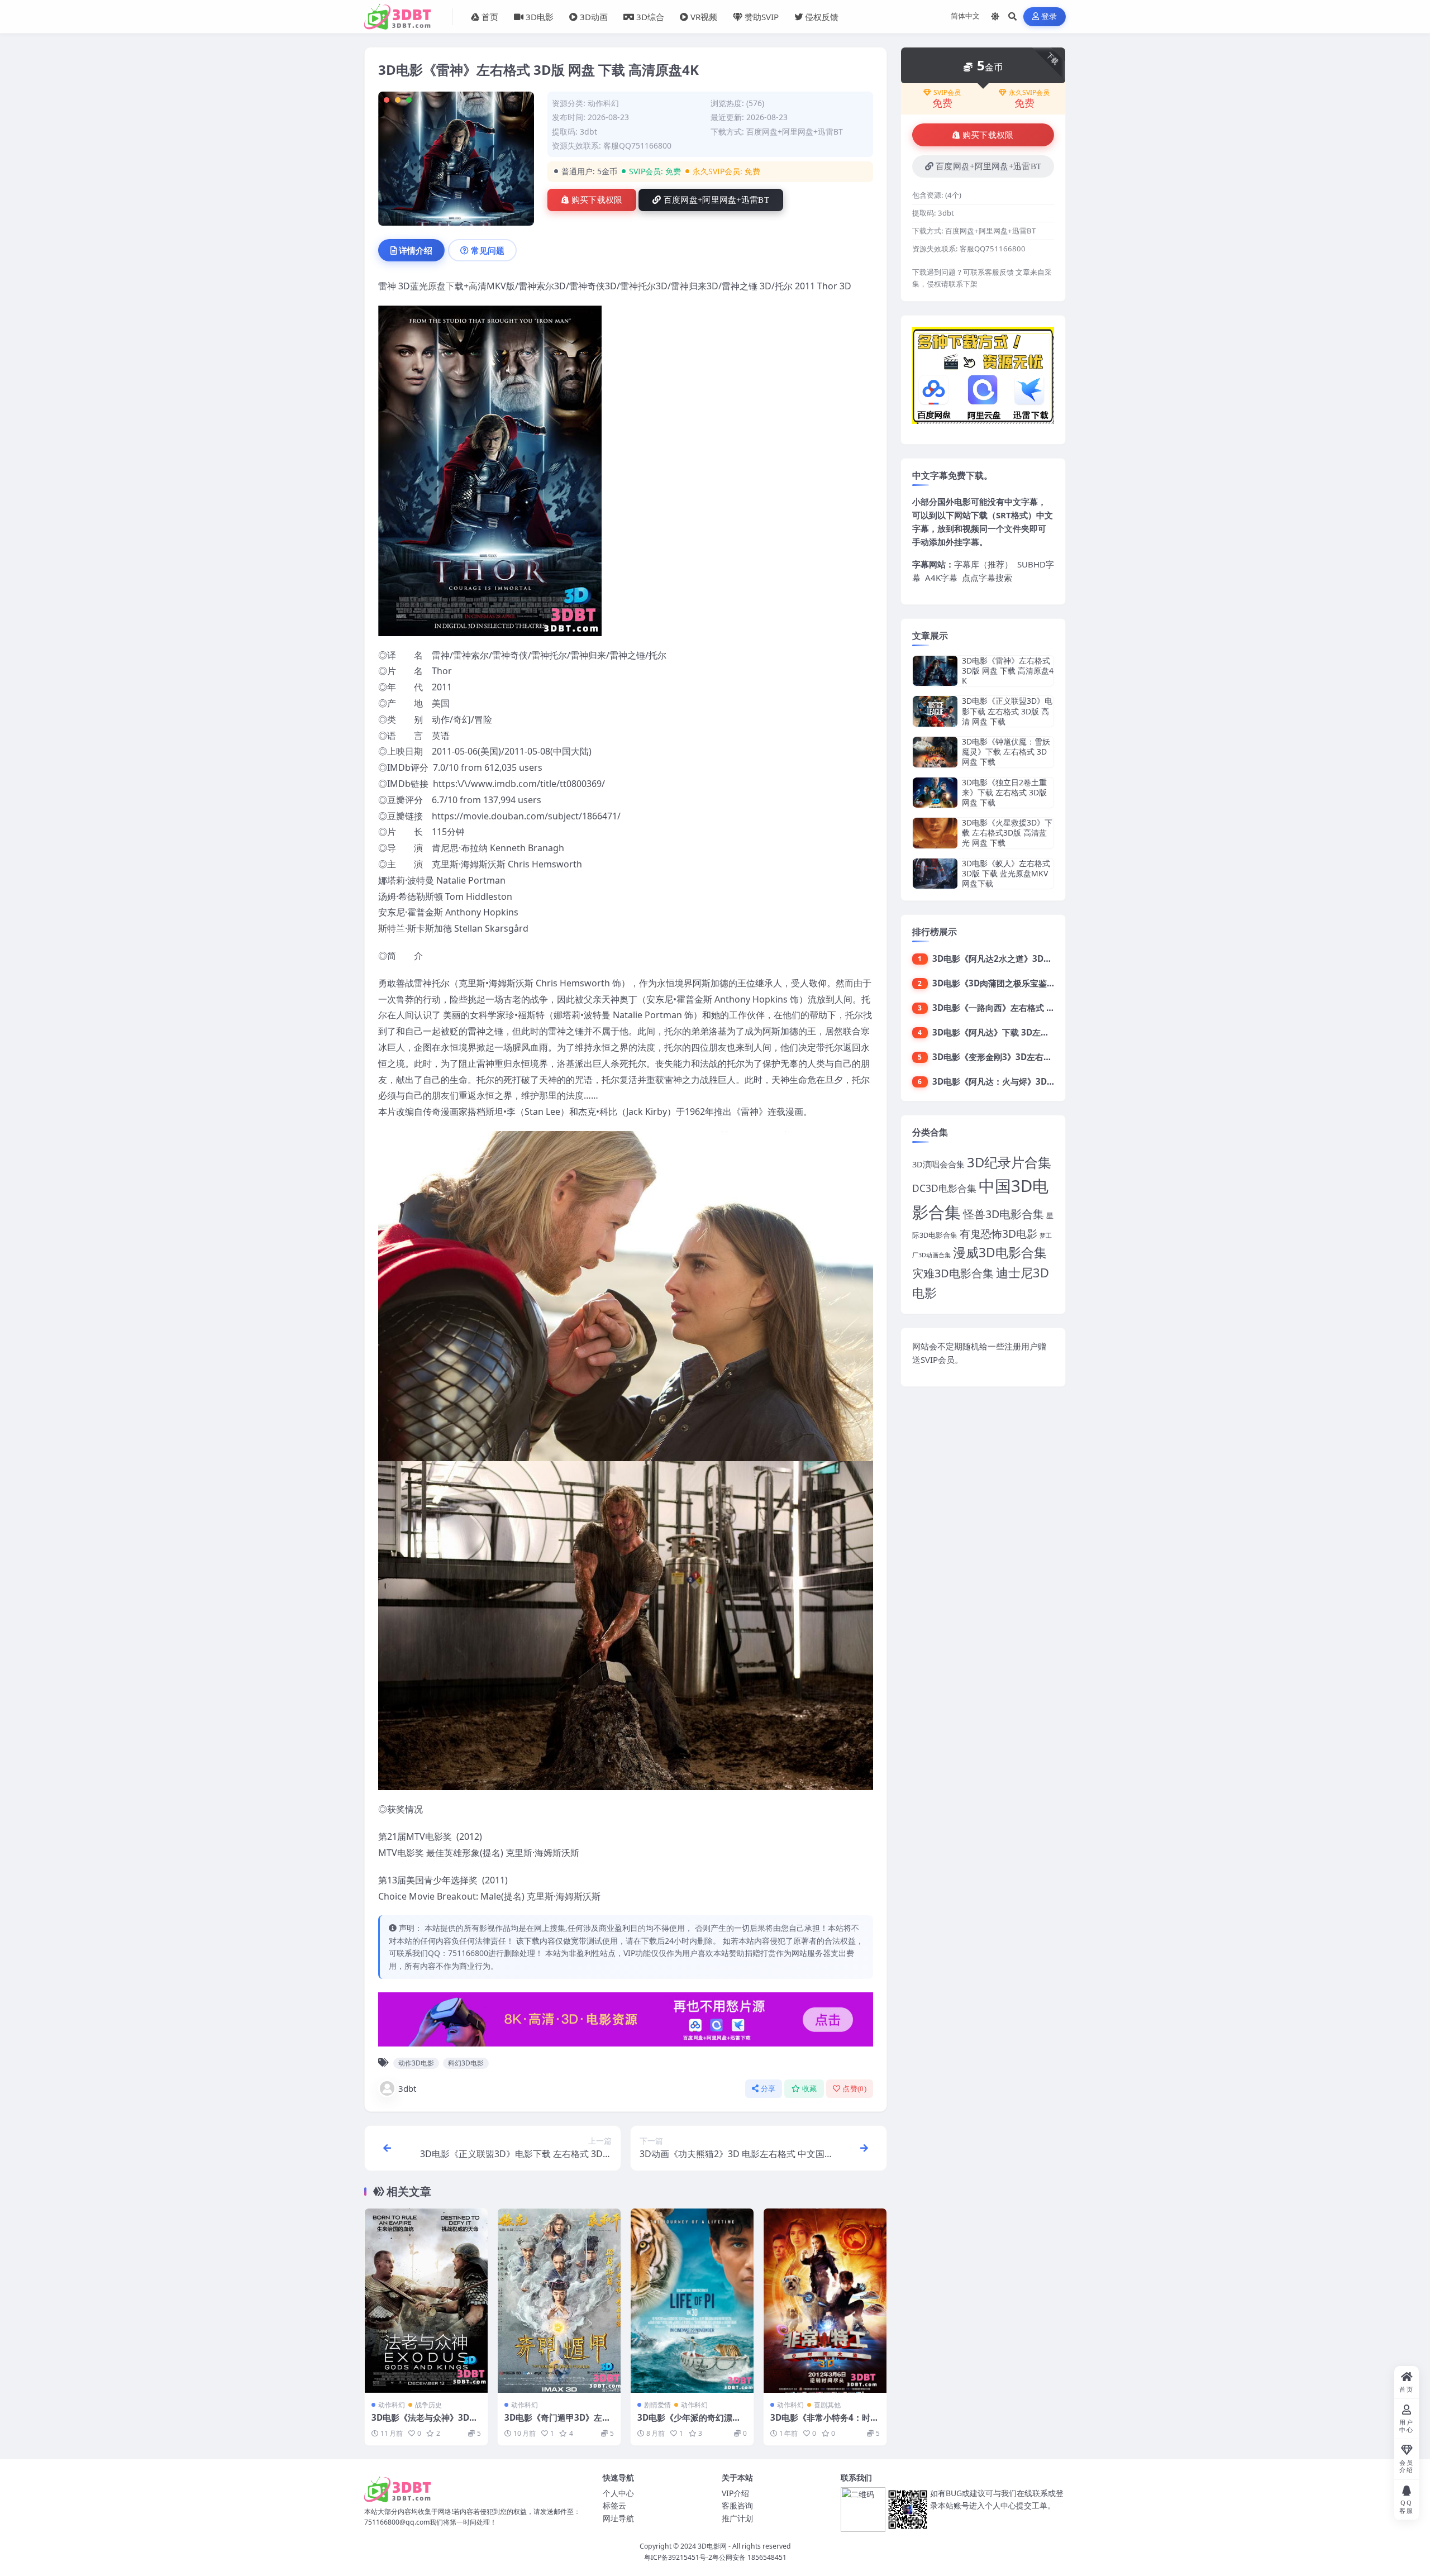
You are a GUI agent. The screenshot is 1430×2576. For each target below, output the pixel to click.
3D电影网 (712, 2546)
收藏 (810, 2089)
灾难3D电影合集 (953, 1273)
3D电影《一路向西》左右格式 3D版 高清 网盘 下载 (1028, 1008)
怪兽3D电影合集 (1004, 1214)
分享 (768, 2089)
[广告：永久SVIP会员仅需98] (626, 2022)
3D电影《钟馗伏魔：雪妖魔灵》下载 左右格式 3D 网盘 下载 (1006, 752)
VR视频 (704, 17)
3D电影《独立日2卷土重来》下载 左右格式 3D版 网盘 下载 (1004, 792)
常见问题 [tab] (488, 250)
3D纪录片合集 (1009, 1162)
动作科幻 (603, 103)
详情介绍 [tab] (416, 250)
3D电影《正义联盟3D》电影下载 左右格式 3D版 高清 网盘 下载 (1007, 711)
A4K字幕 (941, 578)
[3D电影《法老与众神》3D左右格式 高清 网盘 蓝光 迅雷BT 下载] (426, 2301)
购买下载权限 (597, 200)
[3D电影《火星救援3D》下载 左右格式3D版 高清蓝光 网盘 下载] (935, 833)
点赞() (854, 2089)
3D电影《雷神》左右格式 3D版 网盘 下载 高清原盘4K (1008, 671)
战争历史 (428, 2405)
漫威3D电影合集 (1000, 1253)
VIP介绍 (735, 2493)
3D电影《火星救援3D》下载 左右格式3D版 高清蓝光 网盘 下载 (1007, 833)
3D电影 (540, 17)
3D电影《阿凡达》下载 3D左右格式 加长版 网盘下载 (1031, 1032)
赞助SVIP (762, 17)
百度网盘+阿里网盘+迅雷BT (716, 200)
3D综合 (650, 17)
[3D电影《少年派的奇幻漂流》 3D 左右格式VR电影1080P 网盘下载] (692, 2301)
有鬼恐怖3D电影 (998, 1234)
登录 (1049, 16)
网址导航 (618, 2518)
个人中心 (618, 2493)
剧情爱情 (657, 2405)
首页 (490, 17)
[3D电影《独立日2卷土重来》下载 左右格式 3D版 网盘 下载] (935, 793)
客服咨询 (737, 2505)
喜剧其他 (827, 2405)
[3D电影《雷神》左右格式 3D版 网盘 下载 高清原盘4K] (935, 671)
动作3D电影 (416, 2063)
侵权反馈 (822, 17)
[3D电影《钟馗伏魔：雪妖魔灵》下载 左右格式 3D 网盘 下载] (935, 752)
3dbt (407, 2088)
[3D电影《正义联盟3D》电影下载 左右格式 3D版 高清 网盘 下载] (935, 711)
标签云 (614, 2505)
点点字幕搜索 (987, 578)
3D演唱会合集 (938, 1164)
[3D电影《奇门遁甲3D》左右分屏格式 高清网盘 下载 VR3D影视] (559, 2301)
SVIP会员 (947, 93)
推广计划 (737, 2518)
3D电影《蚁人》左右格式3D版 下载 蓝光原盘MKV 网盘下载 (1006, 873)
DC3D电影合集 (944, 1188)
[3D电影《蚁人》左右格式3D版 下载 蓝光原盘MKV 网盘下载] (935, 874)
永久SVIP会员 (1029, 93)
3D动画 (594, 17)
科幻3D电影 (466, 2063)
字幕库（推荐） (983, 564)
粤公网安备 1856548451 (749, 2557)
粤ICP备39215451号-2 (678, 2557)
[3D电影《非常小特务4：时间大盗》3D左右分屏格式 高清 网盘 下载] (825, 2301)
